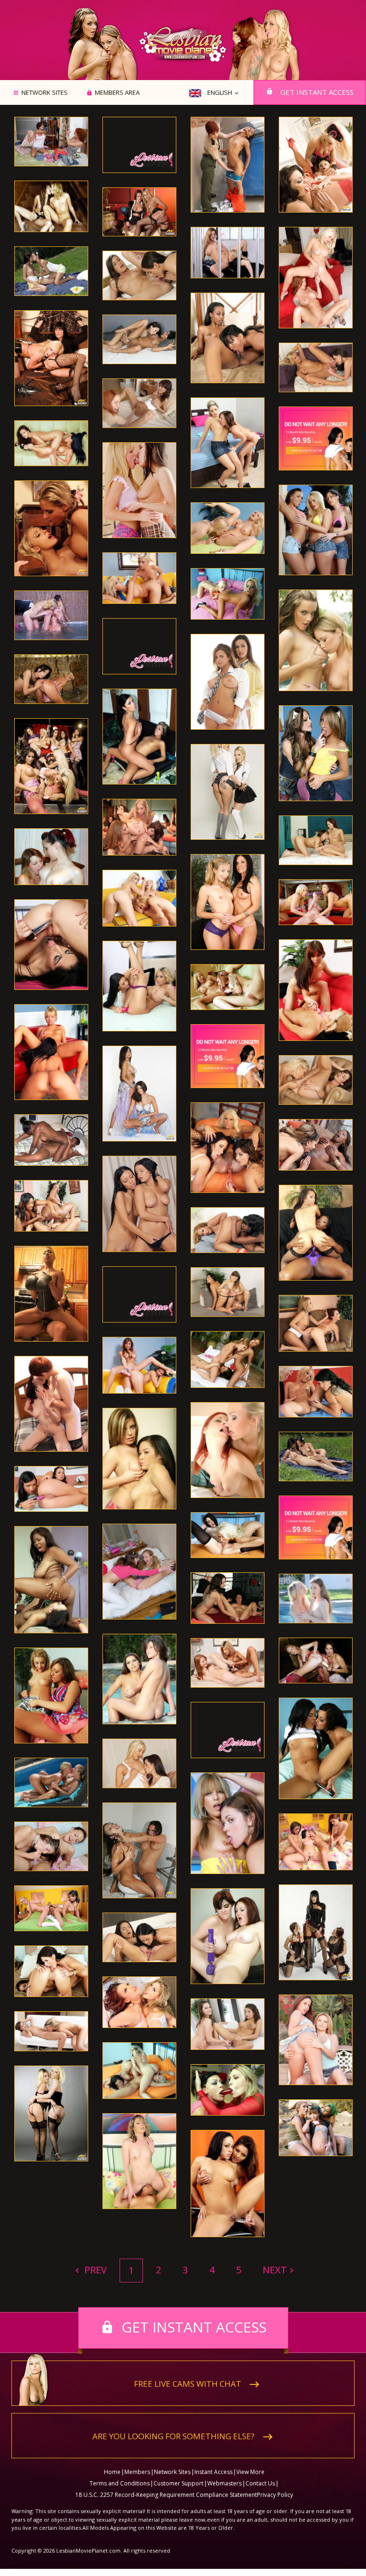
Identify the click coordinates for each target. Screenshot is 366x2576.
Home (112, 2472)
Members (137, 2472)
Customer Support (178, 2483)
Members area (117, 93)
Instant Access (213, 2472)
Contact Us (260, 2483)
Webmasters (224, 2483)
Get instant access (317, 92)
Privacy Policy (275, 2495)
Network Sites (45, 93)
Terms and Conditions (120, 2483)
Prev (94, 2270)
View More (250, 2472)
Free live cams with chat (188, 2384)
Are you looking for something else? (173, 2436)
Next (275, 2270)
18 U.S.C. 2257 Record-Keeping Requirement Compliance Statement (166, 2495)
